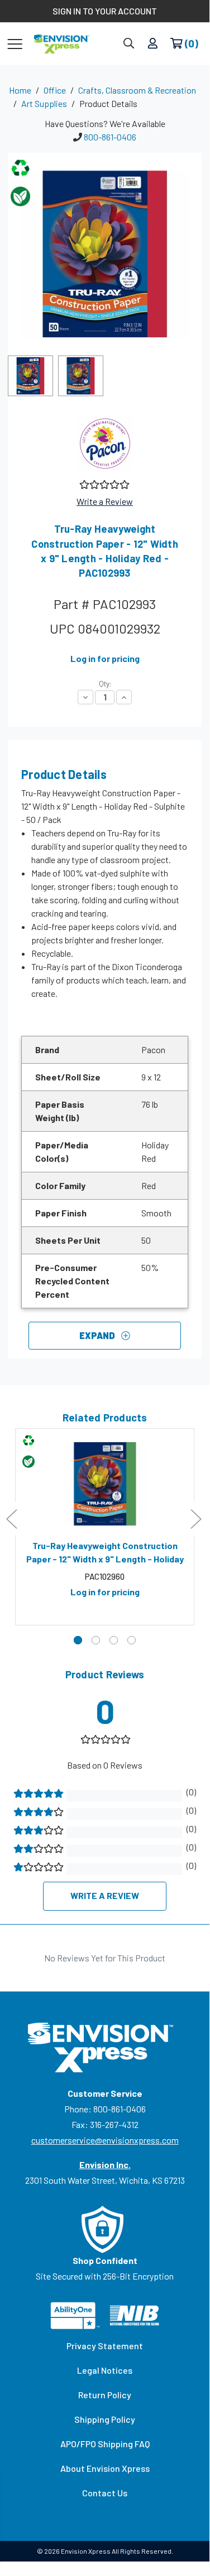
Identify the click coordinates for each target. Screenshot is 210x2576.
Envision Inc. (105, 2164)
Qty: (105, 684)
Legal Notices (105, 2370)
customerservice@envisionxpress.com (105, 2140)
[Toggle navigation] (15, 43)
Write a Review (105, 501)
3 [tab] (114, 1640)
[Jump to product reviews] (104, 483)
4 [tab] (132, 1640)
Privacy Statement (105, 2346)
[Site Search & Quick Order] (129, 44)
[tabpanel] (105, 1527)
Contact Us (105, 2493)
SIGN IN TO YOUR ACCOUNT (105, 11)
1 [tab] (78, 1640)
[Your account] (153, 44)
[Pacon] (105, 444)
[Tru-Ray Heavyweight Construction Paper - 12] (105, 1484)
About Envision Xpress (105, 2468)
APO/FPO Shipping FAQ (105, 2444)
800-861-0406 (110, 137)
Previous (11, 1519)
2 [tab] (96, 1640)
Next (195, 1519)
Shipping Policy (105, 2419)
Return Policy (105, 2395)
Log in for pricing (105, 658)
